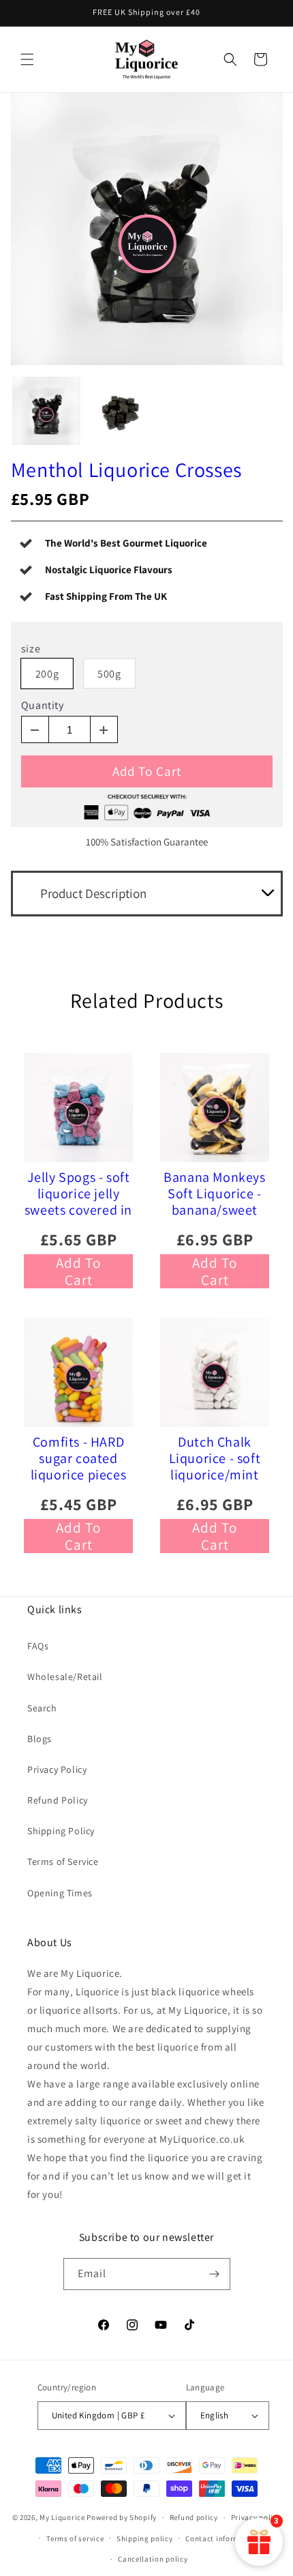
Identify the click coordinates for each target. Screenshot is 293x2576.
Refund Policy (58, 1800)
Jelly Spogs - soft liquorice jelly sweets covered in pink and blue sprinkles (78, 1193)
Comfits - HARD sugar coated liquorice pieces (79, 1458)
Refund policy (194, 2517)
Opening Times (60, 1893)
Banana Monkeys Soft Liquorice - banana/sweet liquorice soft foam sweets (214, 1193)
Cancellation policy (153, 2559)
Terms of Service (63, 1862)
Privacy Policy (57, 1769)
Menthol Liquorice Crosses (126, 469)
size (31, 649)
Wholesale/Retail (65, 1677)
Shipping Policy (61, 1831)
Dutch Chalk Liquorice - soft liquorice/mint (215, 1458)
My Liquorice (62, 2517)
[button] (27, 59)
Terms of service (75, 2538)
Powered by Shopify (122, 2517)
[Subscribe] (215, 2274)
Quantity (43, 706)
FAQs (38, 1646)
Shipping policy (145, 2538)
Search (42, 1708)
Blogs (40, 1739)
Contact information (222, 2538)
